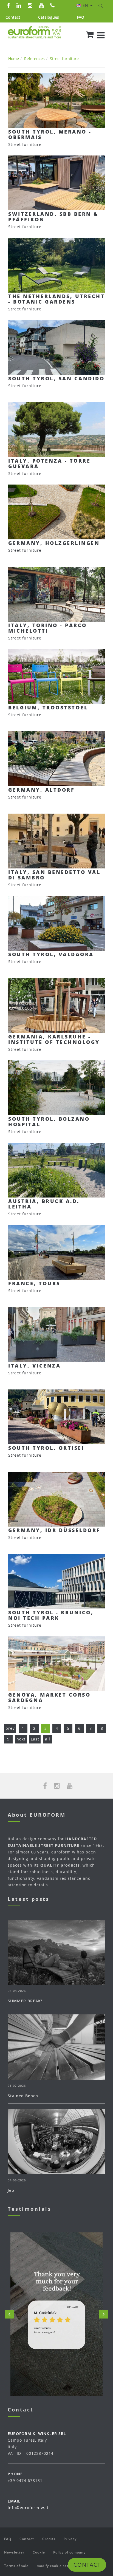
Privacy (70, 2539)
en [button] (86, 5)
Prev (9, 2314)
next (21, 1739)
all (48, 1739)
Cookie (39, 2552)
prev (10, 1728)
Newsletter (14, 2552)
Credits (49, 2539)
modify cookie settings (57, 2566)
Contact (13, 17)
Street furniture (64, 59)
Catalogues (49, 17)
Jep (11, 2190)
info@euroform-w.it (28, 2508)
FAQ (80, 17)
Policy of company (69, 2552)
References (34, 59)
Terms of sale (16, 2566)
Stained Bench (23, 2096)
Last (35, 1739)
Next (104, 2314)
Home (14, 59)
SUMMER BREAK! (25, 2001)
